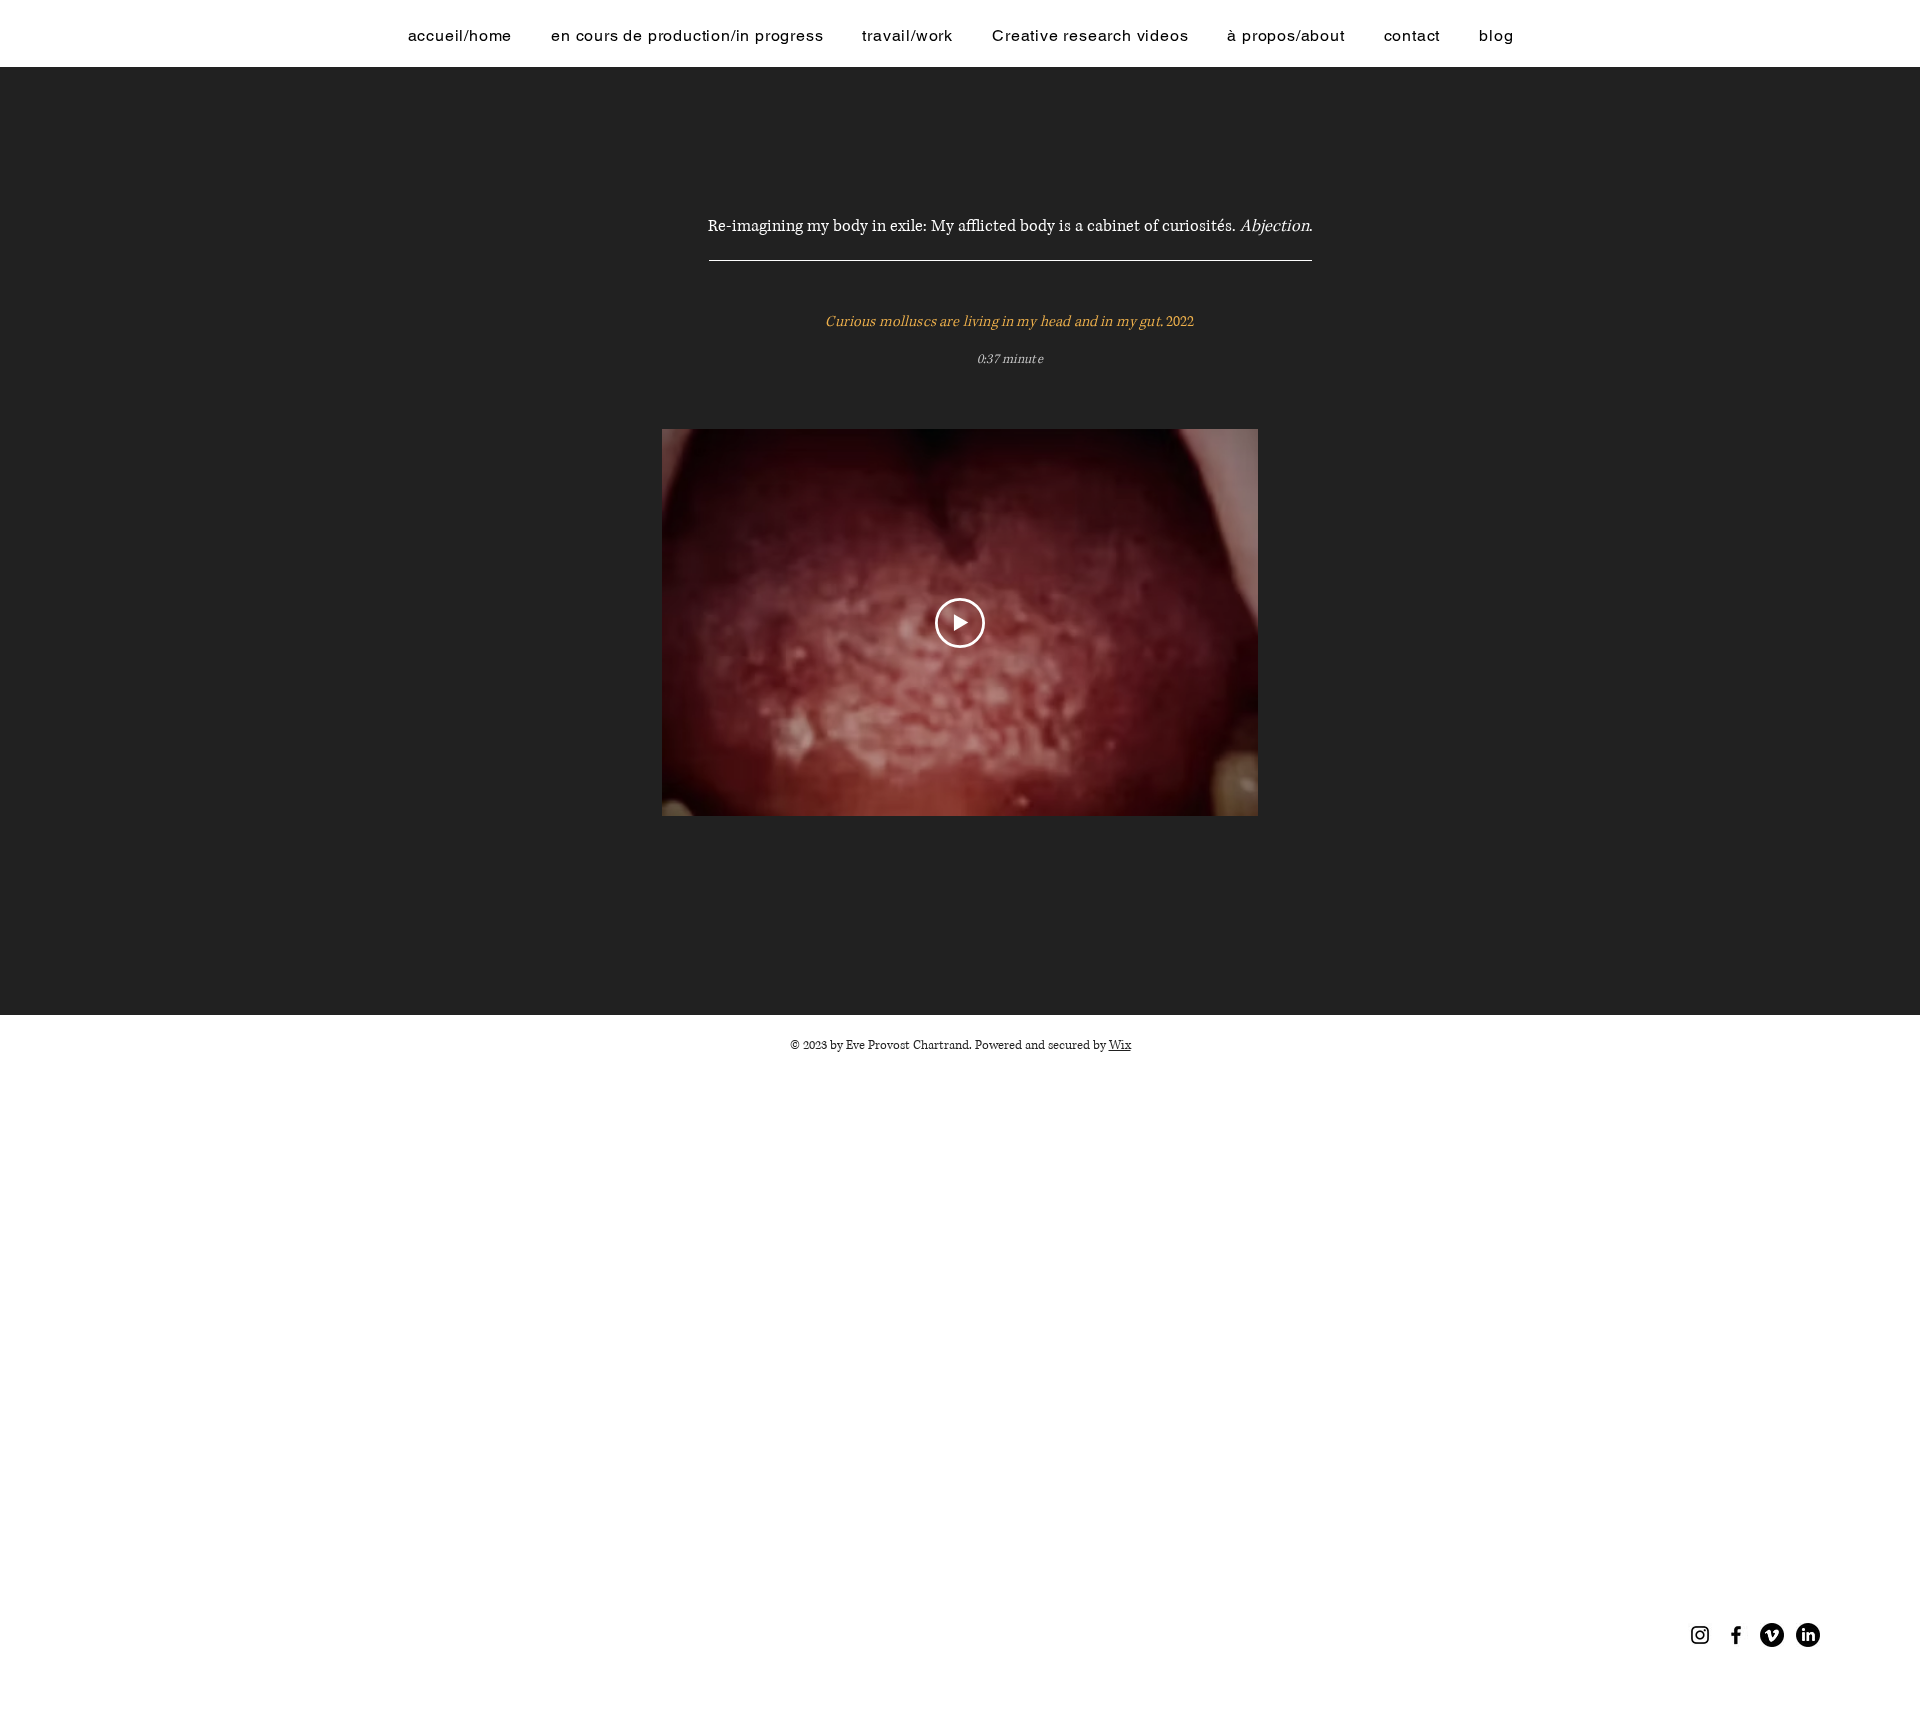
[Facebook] (1736, 1635)
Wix (1120, 1045)
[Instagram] (1700, 1635)
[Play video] (960, 623)
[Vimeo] (1772, 1635)
